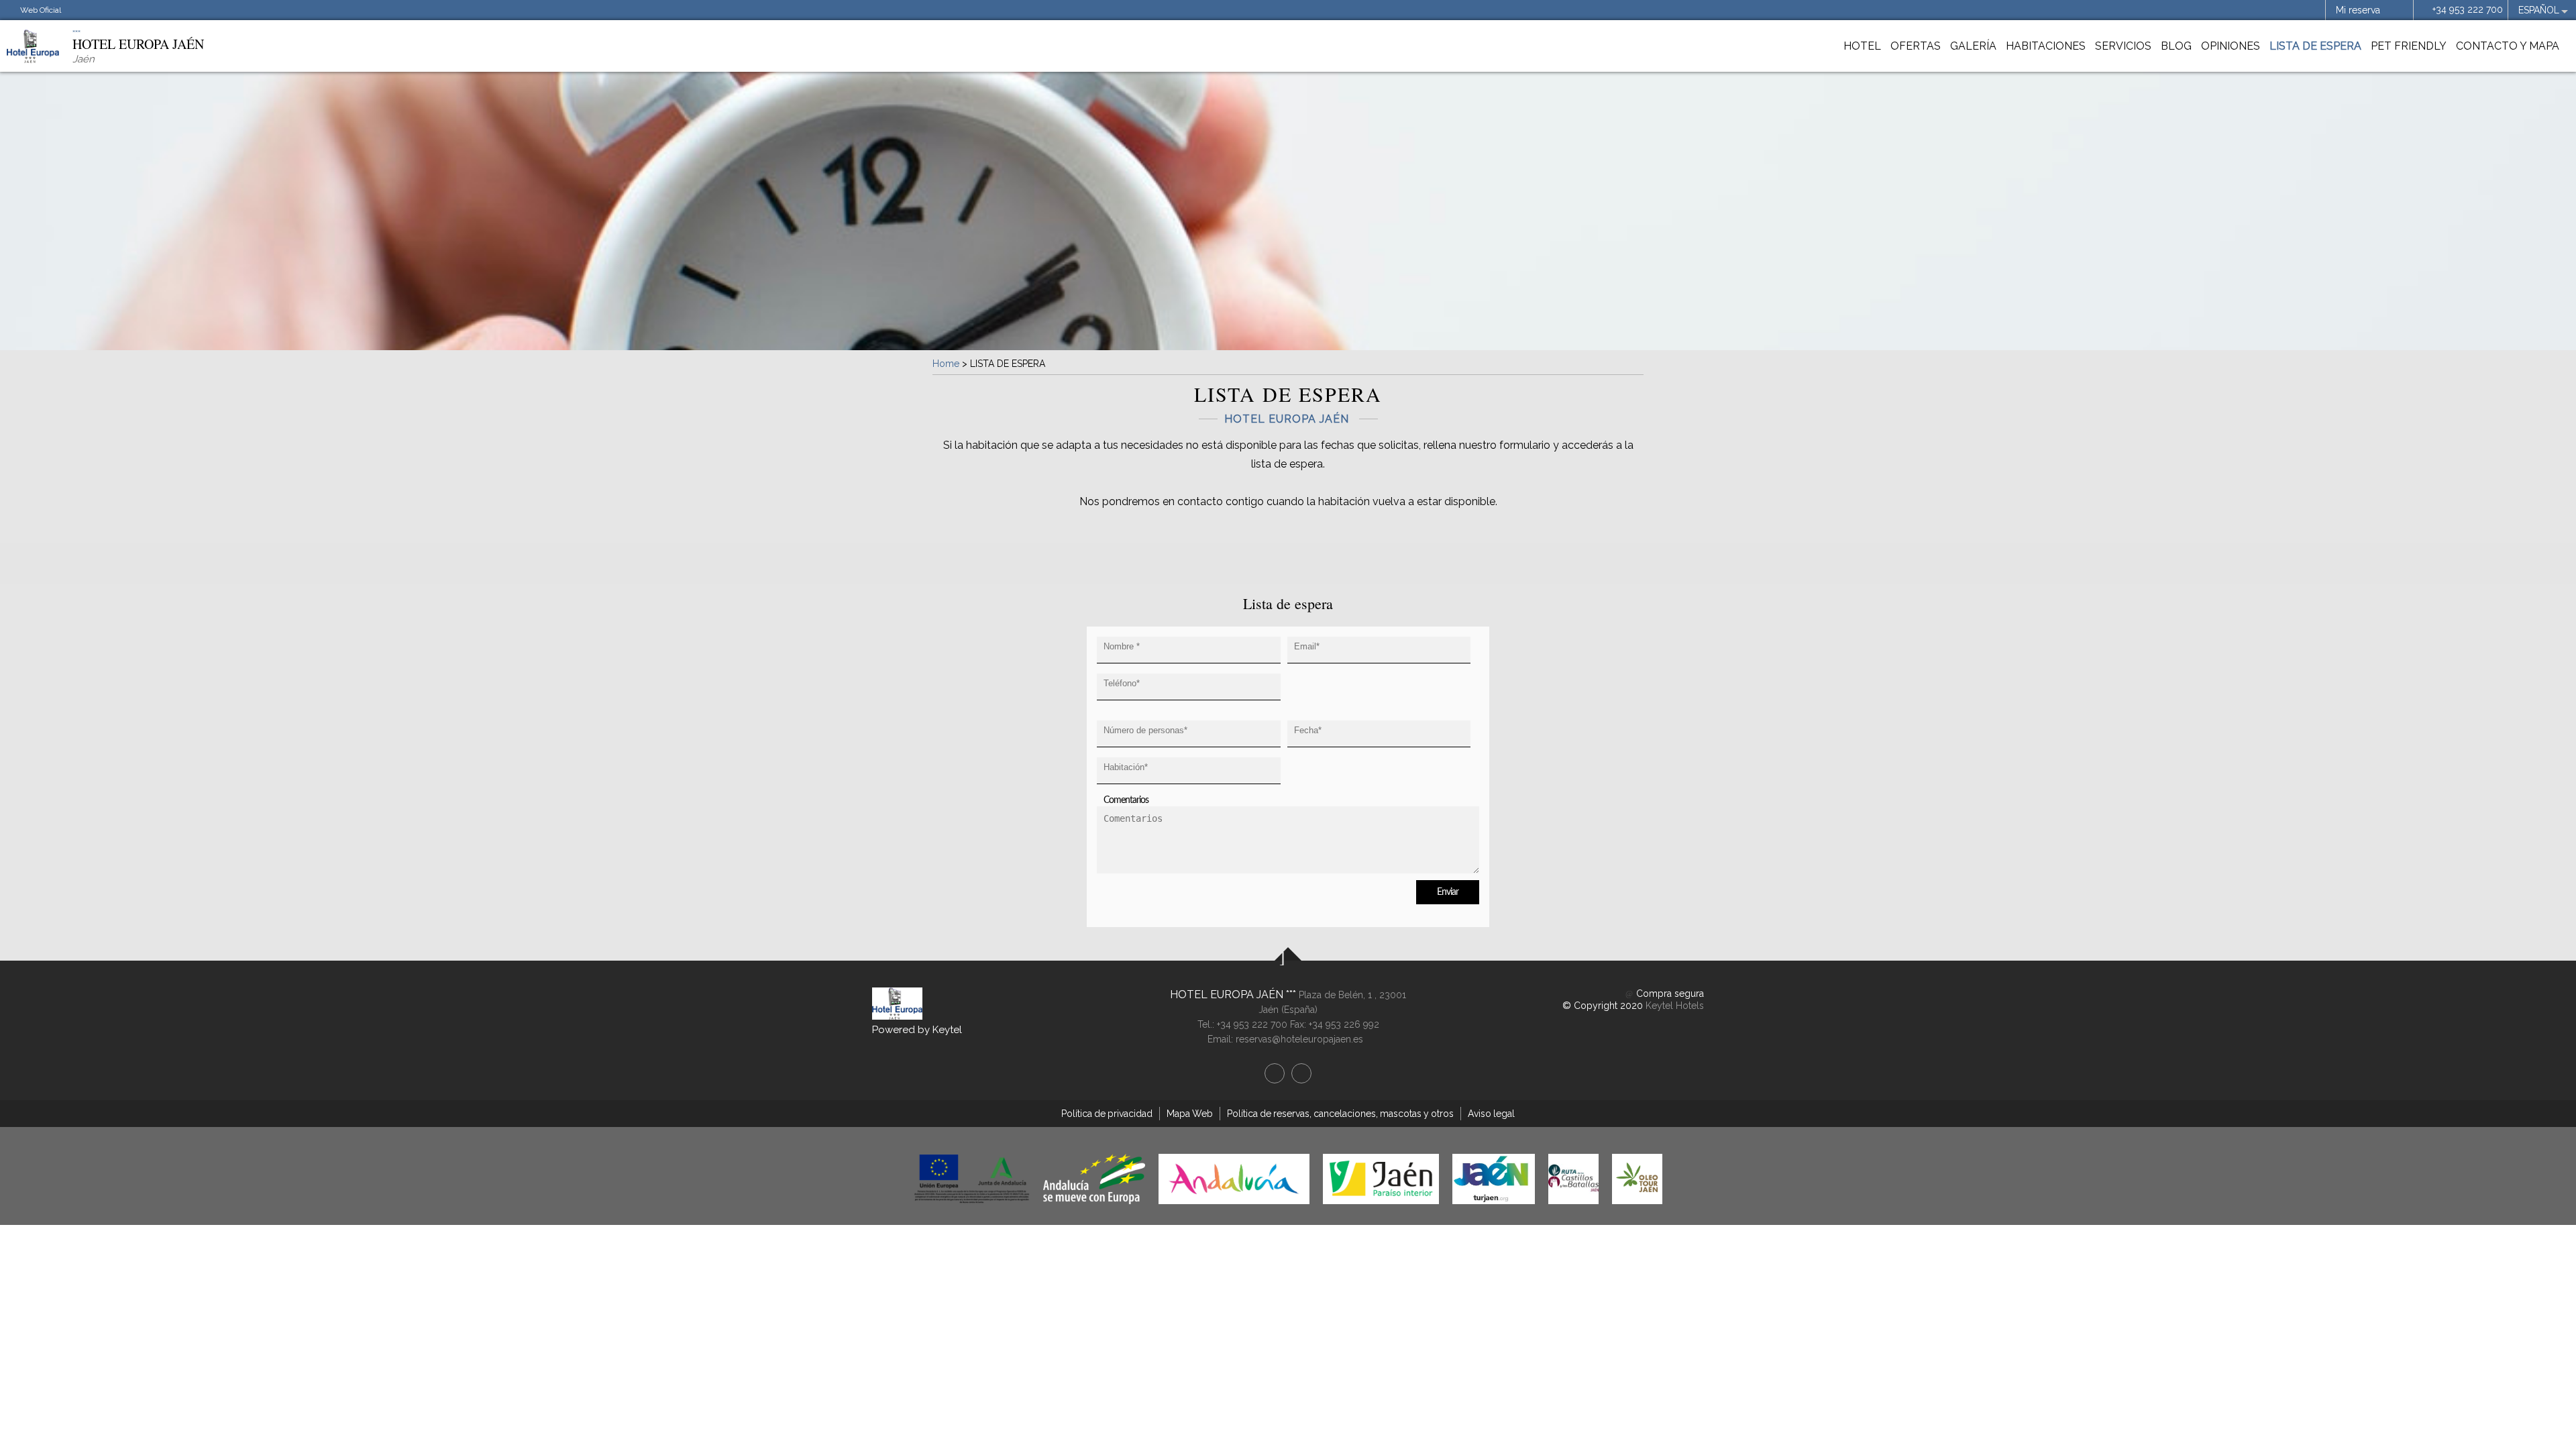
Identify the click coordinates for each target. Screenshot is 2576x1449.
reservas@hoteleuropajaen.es (1299, 1039)
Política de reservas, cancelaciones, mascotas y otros (1340, 1114)
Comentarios (1126, 800)
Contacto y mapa (2508, 46)
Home (946, 364)
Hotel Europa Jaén (1228, 995)
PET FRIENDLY (2409, 46)
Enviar (1448, 892)
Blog (2176, 46)
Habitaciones (2046, 46)
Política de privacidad (1107, 1114)
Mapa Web (1190, 1114)
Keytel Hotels (1675, 1006)
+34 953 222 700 (2468, 9)
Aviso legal (1491, 1114)
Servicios (2123, 46)
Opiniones (2231, 46)
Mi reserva (2358, 10)
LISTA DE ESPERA (2315, 46)
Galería (1973, 46)
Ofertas (1916, 46)
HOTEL (1862, 46)
